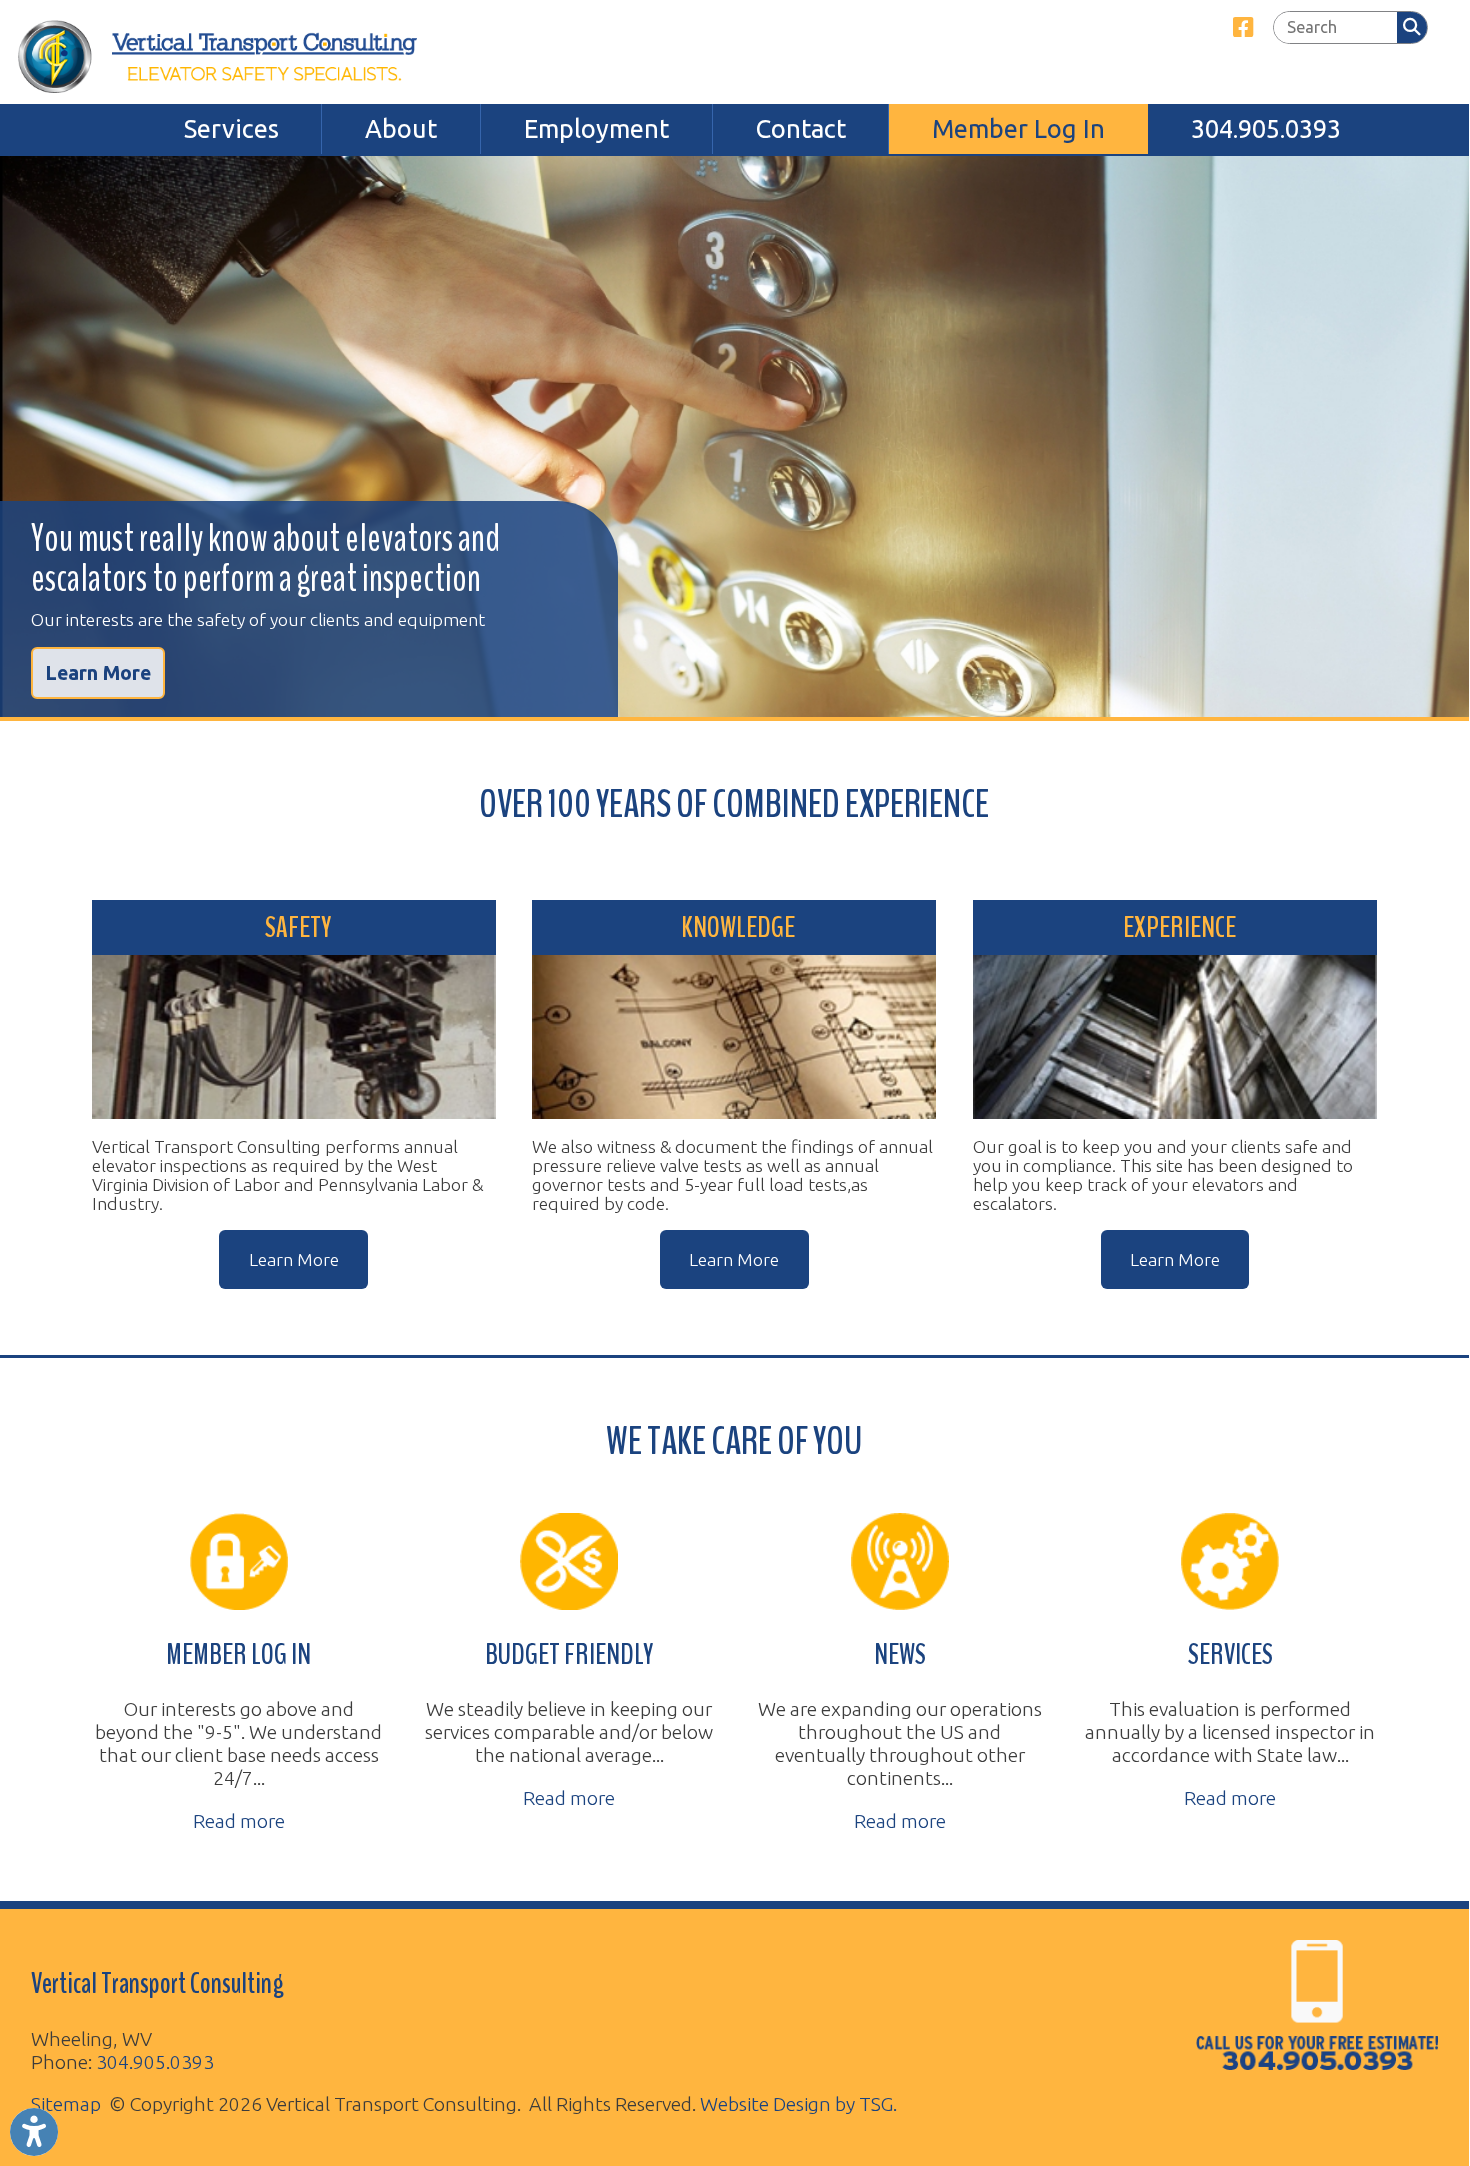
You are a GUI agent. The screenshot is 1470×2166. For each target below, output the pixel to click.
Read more (239, 1821)
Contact (801, 128)
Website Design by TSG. (798, 2104)
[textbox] (1335, 27)
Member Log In (1018, 128)
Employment (596, 128)
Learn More (98, 673)
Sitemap (66, 2104)
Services (231, 128)
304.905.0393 (1266, 128)
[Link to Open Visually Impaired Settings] (34, 2132)
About (401, 128)
